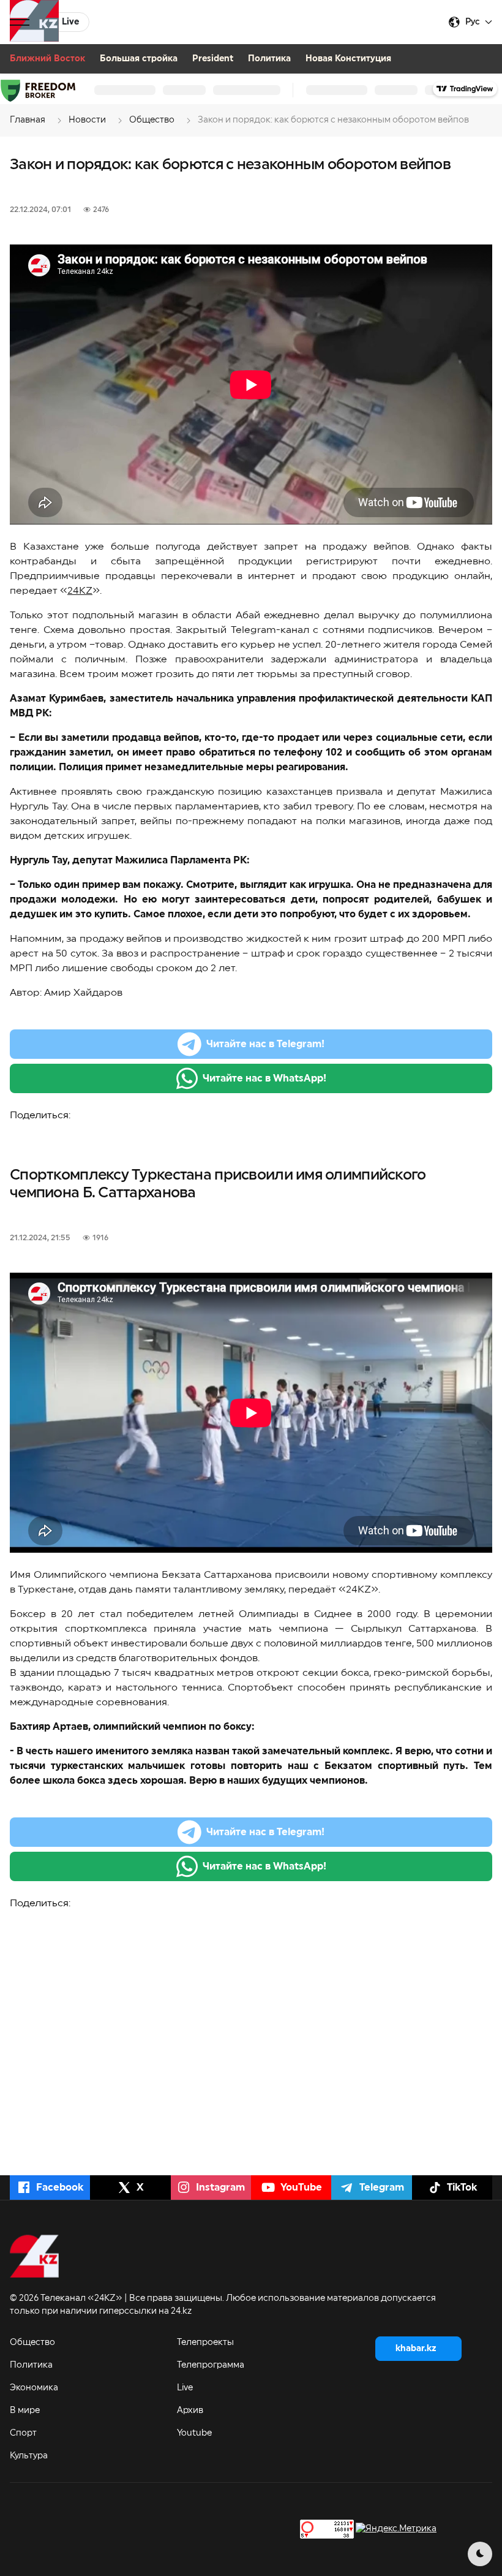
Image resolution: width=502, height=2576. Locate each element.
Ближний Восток (47, 59)
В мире (25, 2411)
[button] (20, 22)
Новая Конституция (348, 59)
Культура (29, 2456)
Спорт (23, 2433)
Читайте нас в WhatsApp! (264, 1078)
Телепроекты (205, 2343)
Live (185, 2388)
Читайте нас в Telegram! (265, 1044)
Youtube (194, 2433)
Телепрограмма (211, 2365)
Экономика (34, 2388)
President (213, 59)
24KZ (80, 591)
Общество (32, 2343)
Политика (269, 59)
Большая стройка (139, 59)
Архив (190, 2411)
